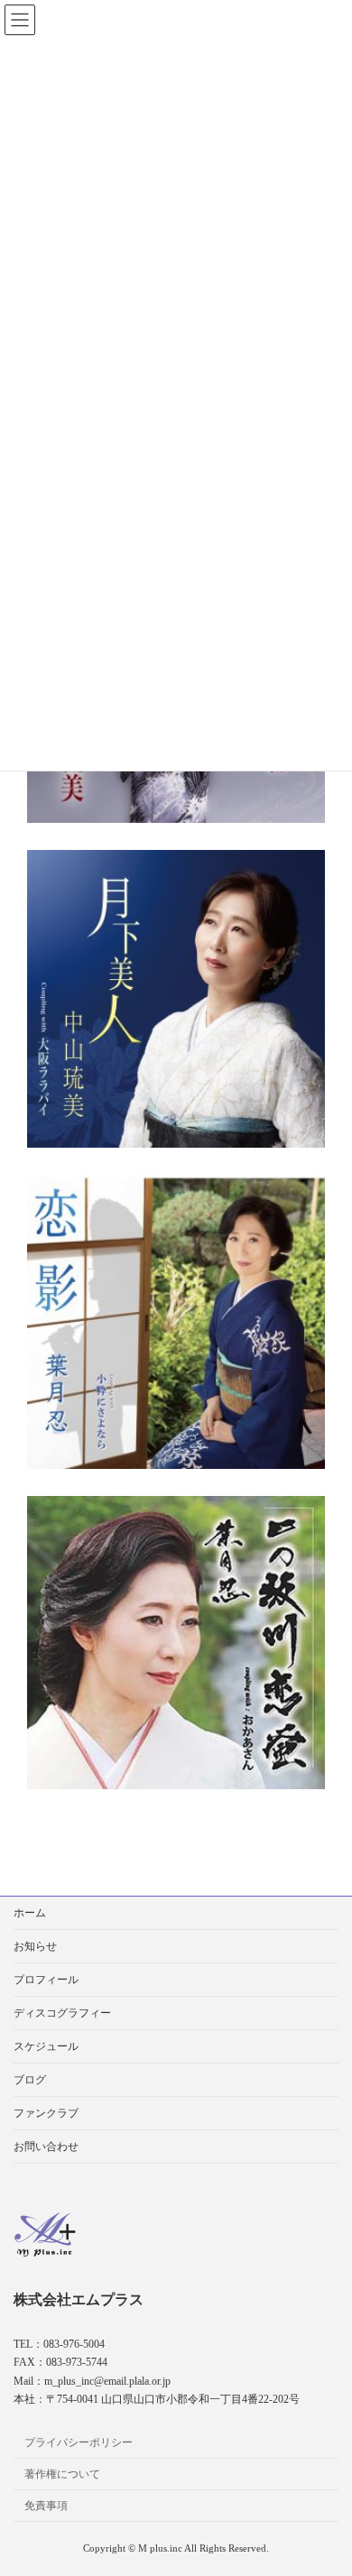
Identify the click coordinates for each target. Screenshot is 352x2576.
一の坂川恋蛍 (163, 1570)
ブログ (30, 2080)
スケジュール (46, 2046)
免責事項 (46, 2506)
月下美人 (162, 924)
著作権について (62, 2474)
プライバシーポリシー (79, 2442)
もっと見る (163, 1079)
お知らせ (35, 1946)
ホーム (30, 1913)
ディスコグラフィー (62, 2013)
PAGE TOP (325, 2478)
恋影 (162, 1247)
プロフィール (46, 1980)
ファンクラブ (46, 2113)
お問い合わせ (46, 2147)
